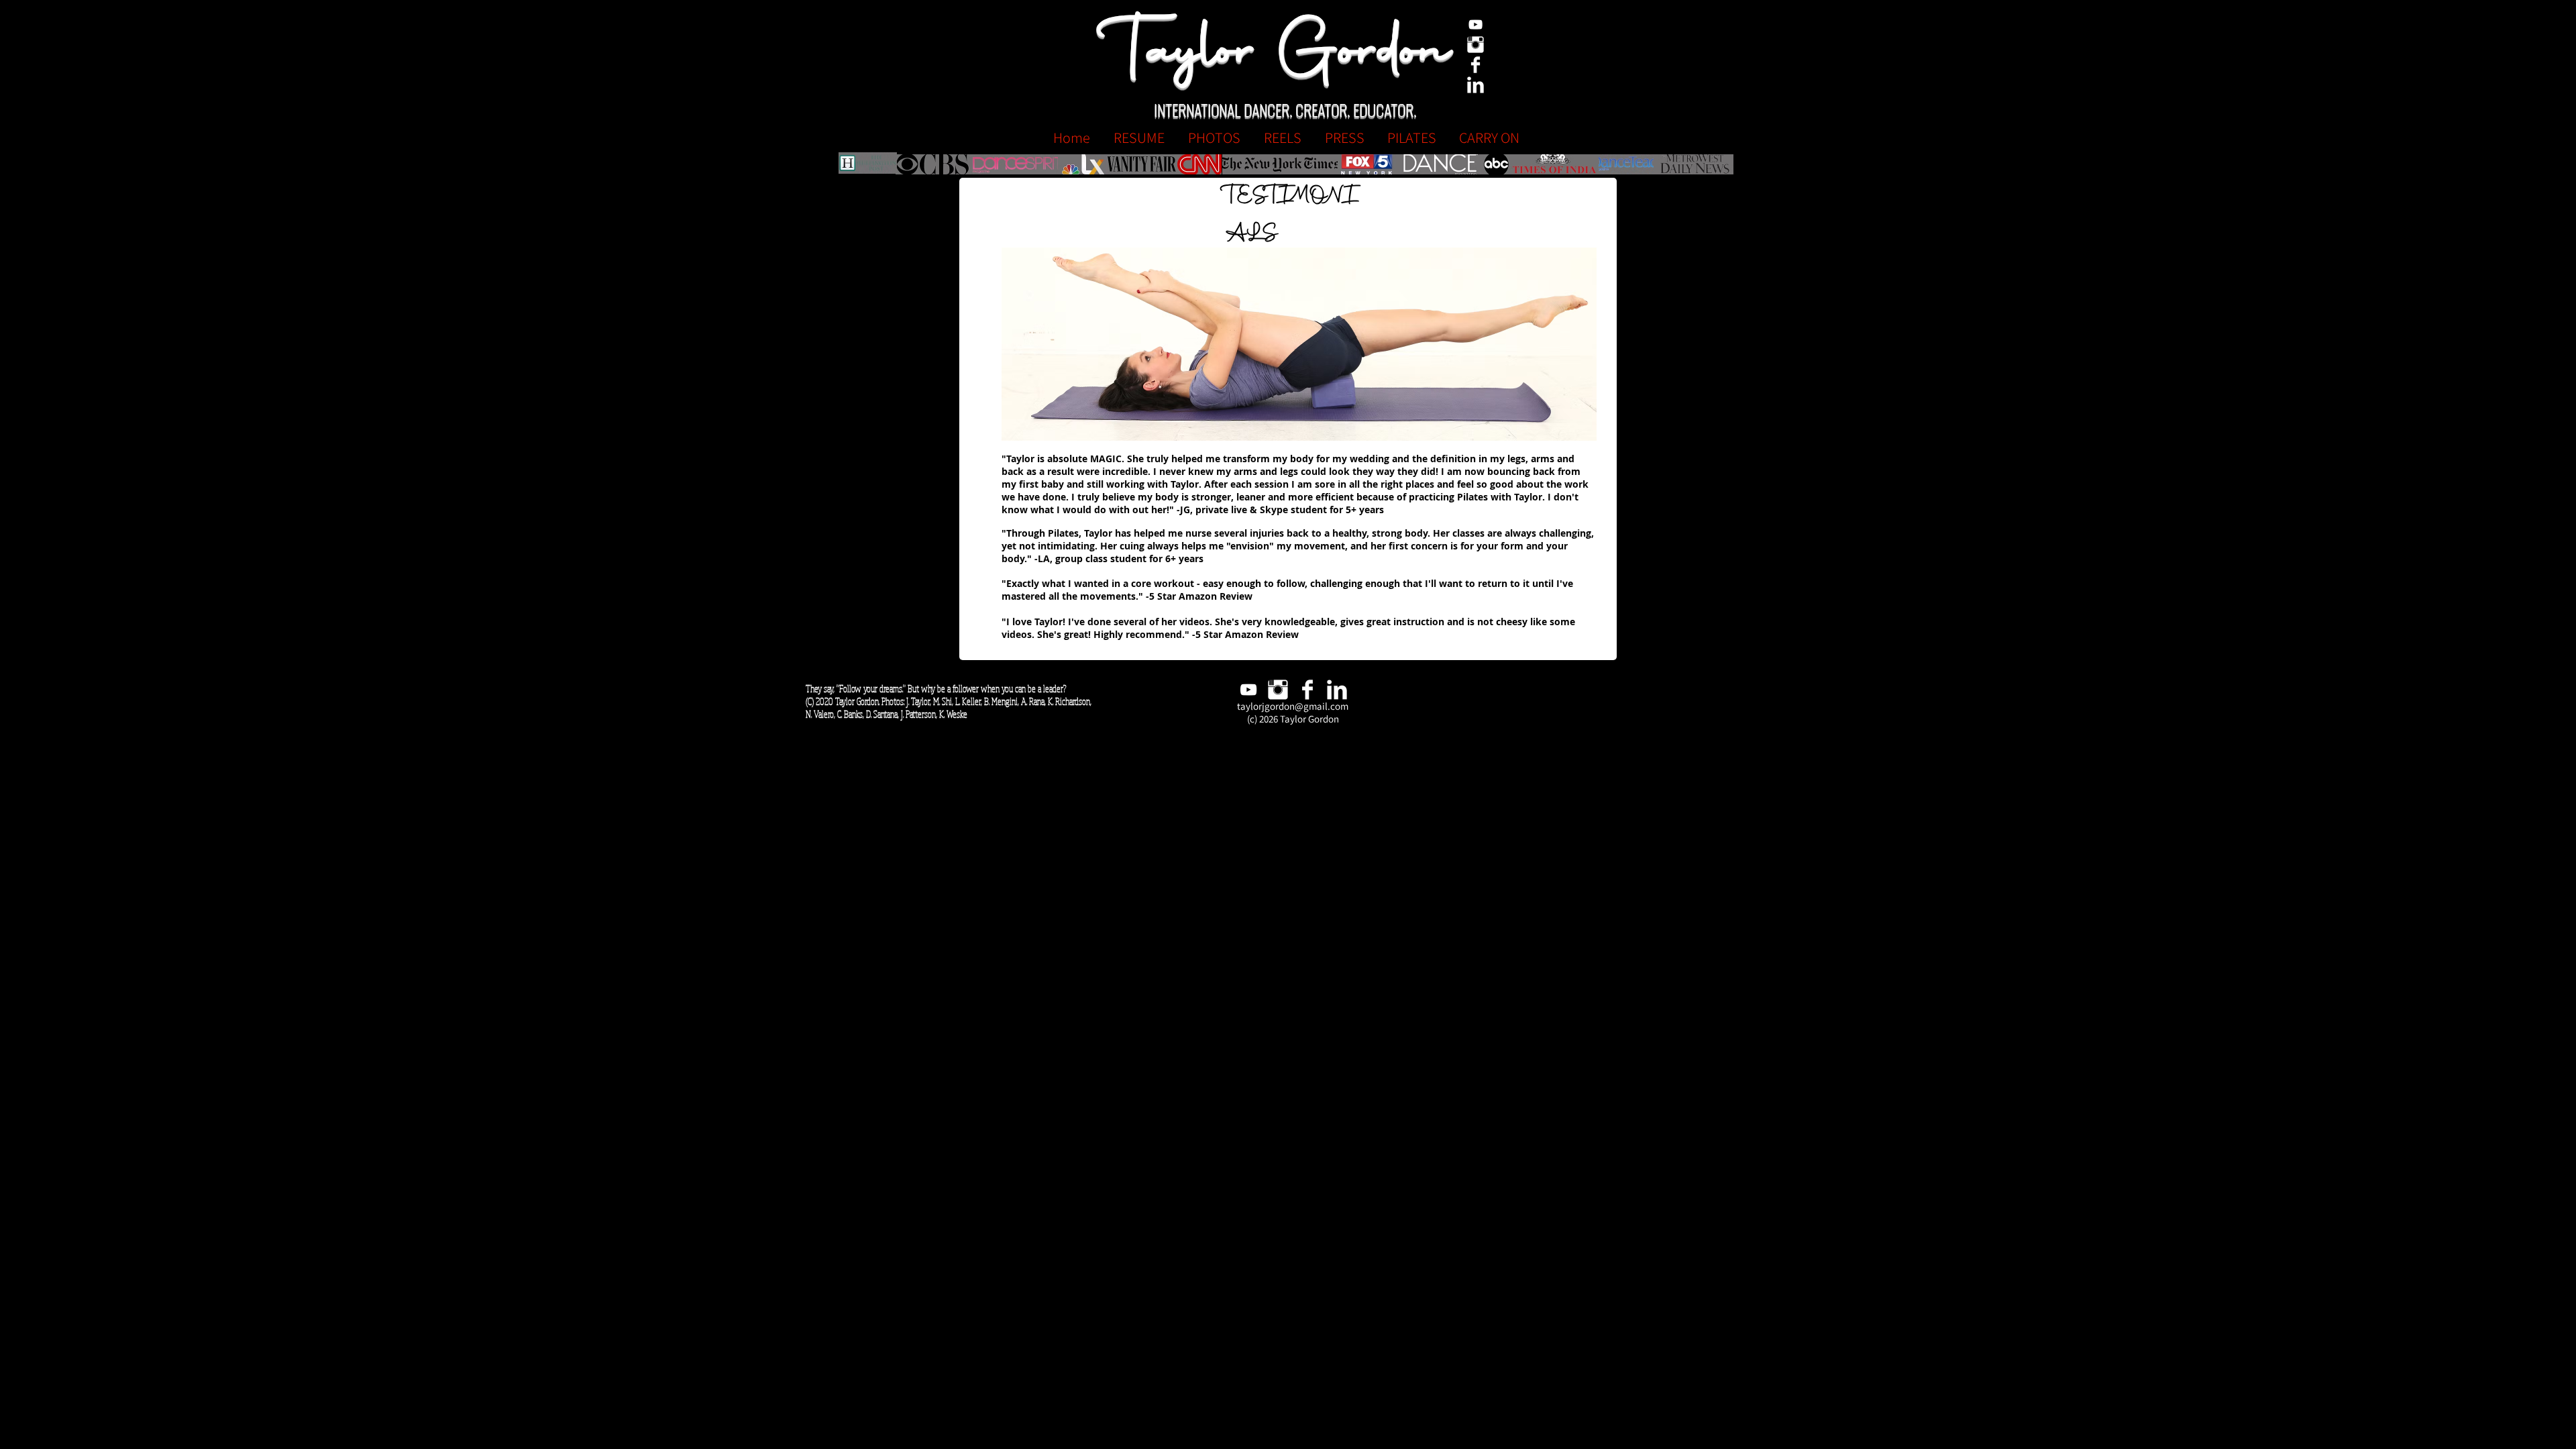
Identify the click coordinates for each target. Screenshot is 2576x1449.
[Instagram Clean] (1475, 45)
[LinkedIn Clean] (1475, 85)
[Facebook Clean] (1475, 65)
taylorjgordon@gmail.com (1293, 706)
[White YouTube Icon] (1475, 24)
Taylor (1187, 54)
